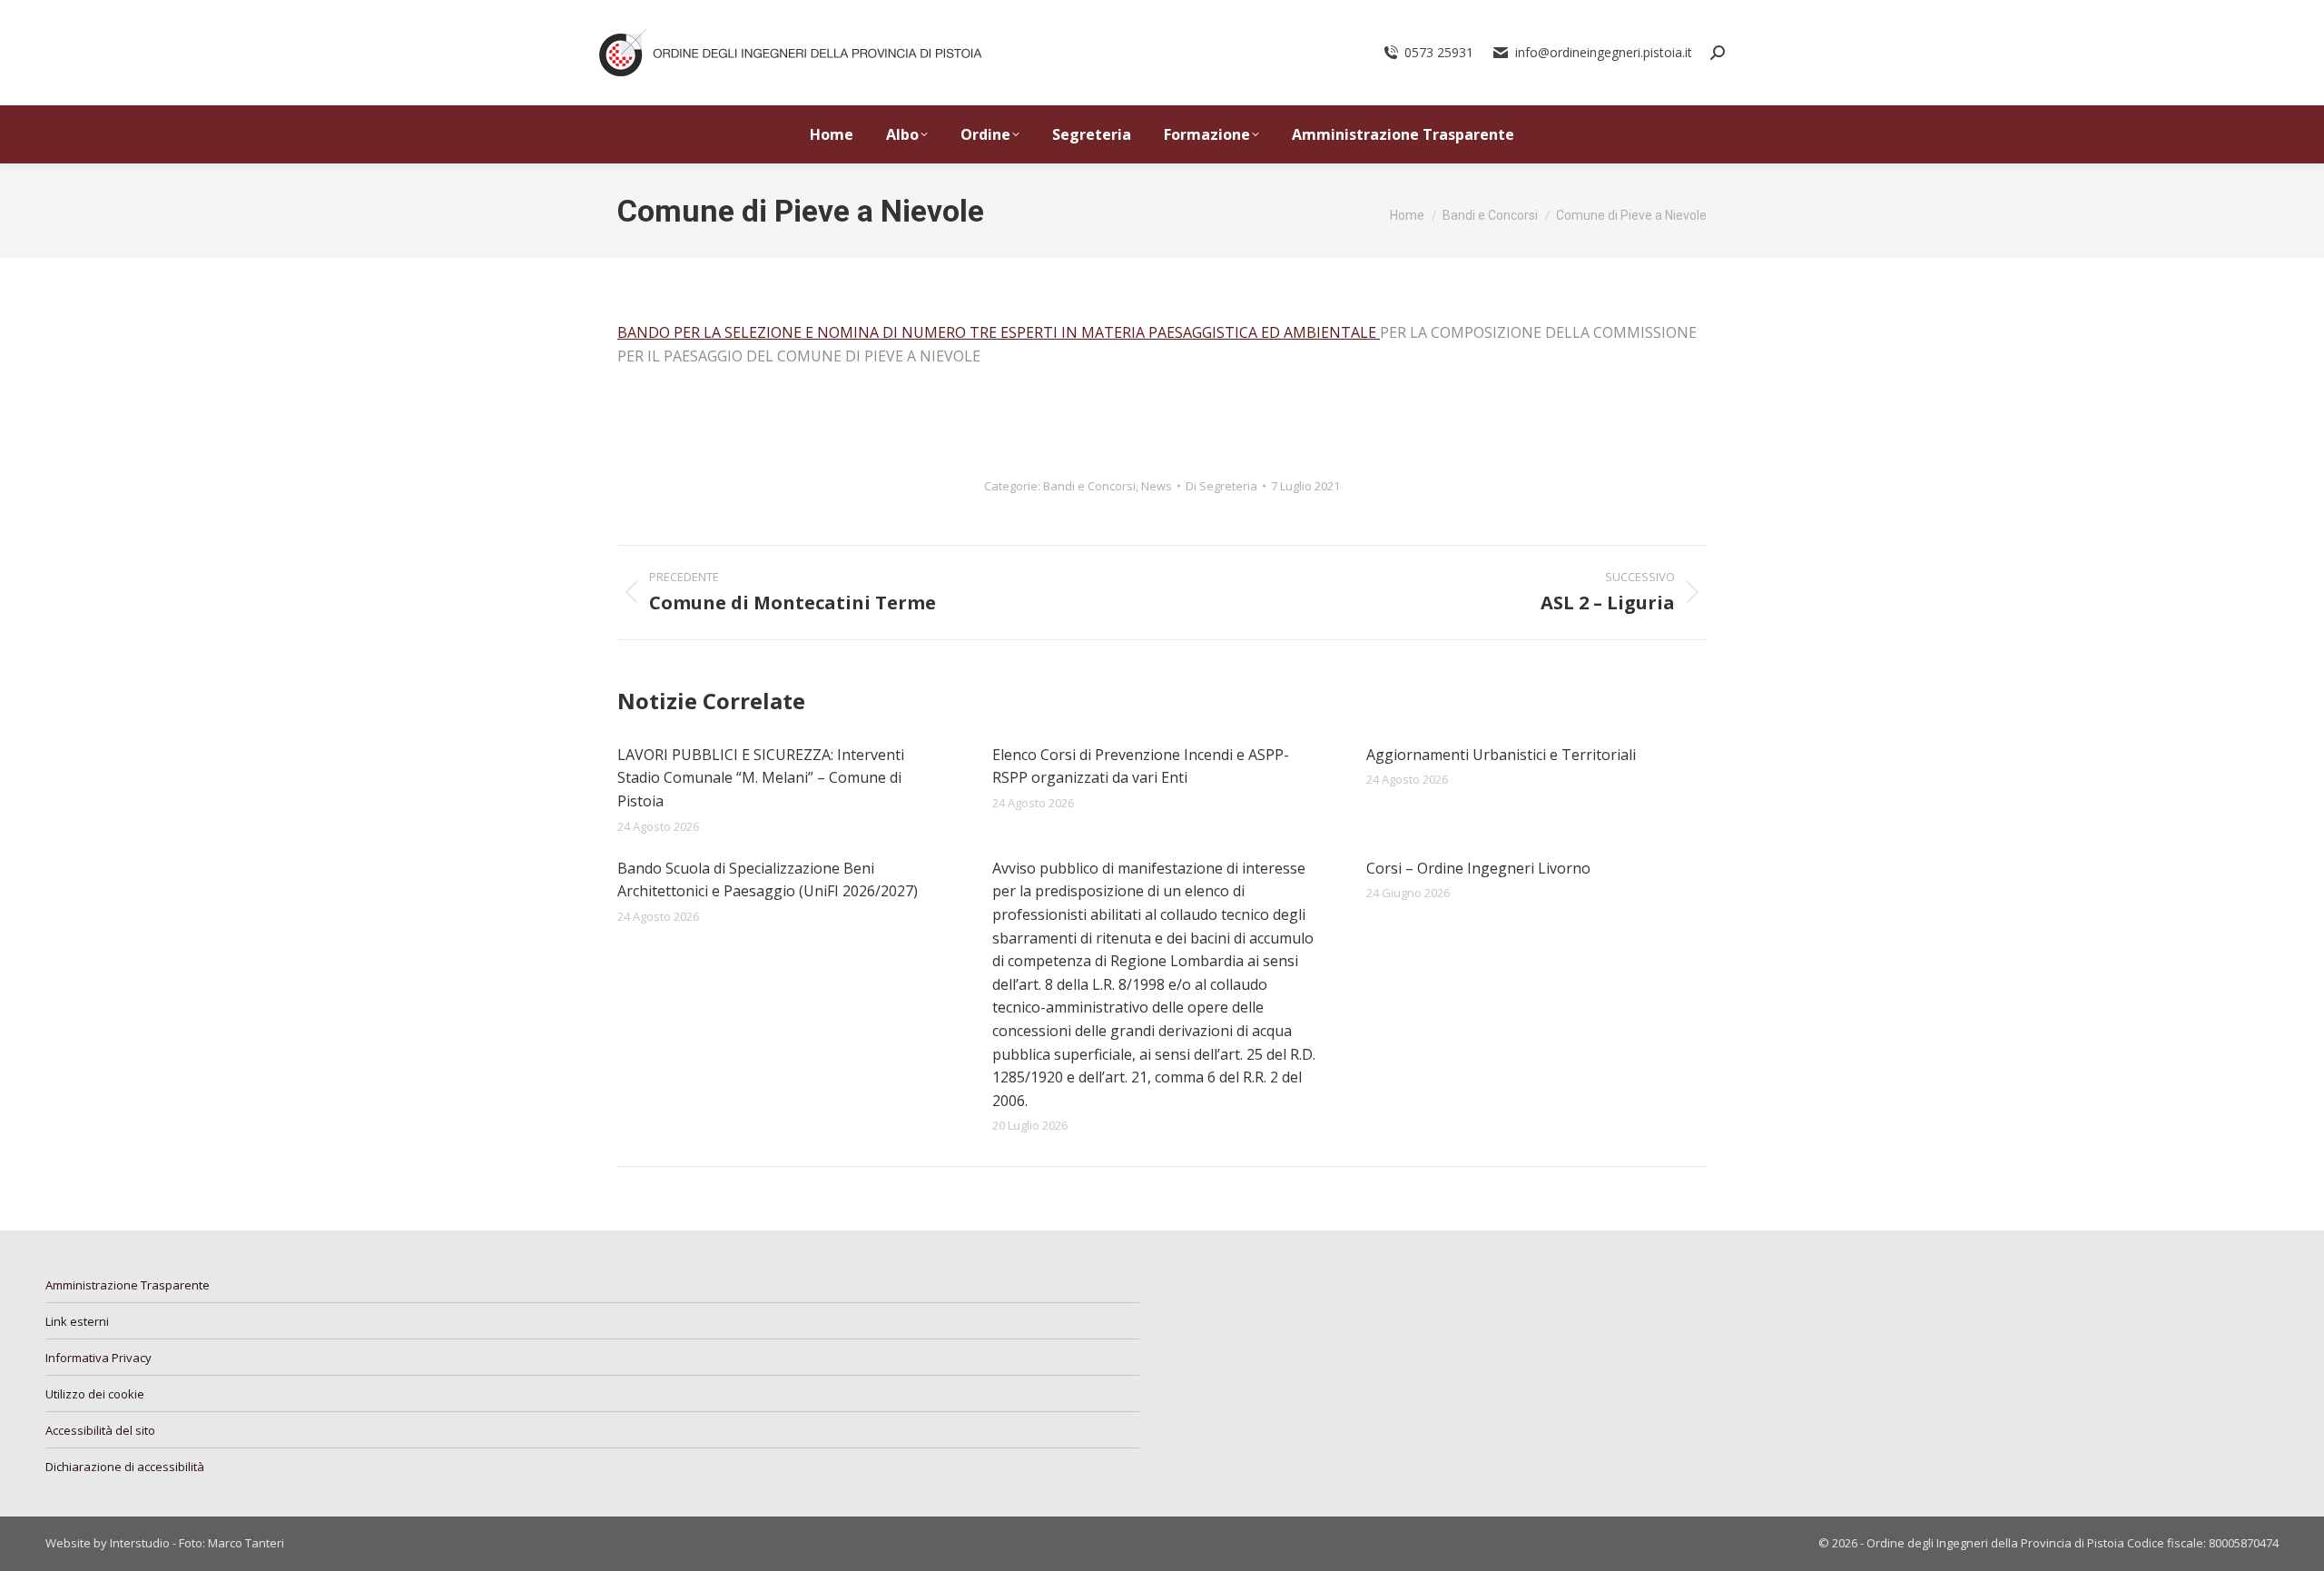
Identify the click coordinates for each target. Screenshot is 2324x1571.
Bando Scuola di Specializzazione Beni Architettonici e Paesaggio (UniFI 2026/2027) (768, 880)
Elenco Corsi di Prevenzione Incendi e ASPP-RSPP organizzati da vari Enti (1141, 766)
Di (1221, 486)
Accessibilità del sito (100, 1430)
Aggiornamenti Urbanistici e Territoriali (1501, 755)
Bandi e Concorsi (1089, 486)
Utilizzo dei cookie (95, 1394)
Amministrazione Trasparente (128, 1285)
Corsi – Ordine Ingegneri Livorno (1478, 868)
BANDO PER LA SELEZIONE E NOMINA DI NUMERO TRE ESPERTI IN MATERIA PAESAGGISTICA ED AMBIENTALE (999, 332)
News (1157, 486)
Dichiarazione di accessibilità (125, 1467)
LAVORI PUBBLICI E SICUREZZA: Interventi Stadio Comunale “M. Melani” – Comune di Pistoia (761, 778)
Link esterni (77, 1321)
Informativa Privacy (98, 1358)
